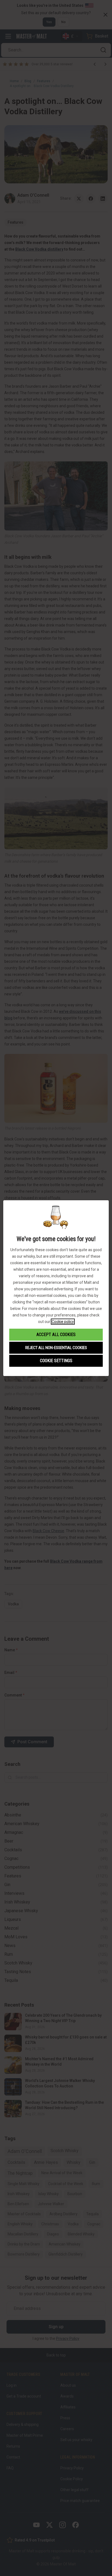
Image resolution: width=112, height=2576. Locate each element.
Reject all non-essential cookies (56, 1348)
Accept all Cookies (56, 1335)
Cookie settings (56, 1361)
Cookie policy (63, 1322)
